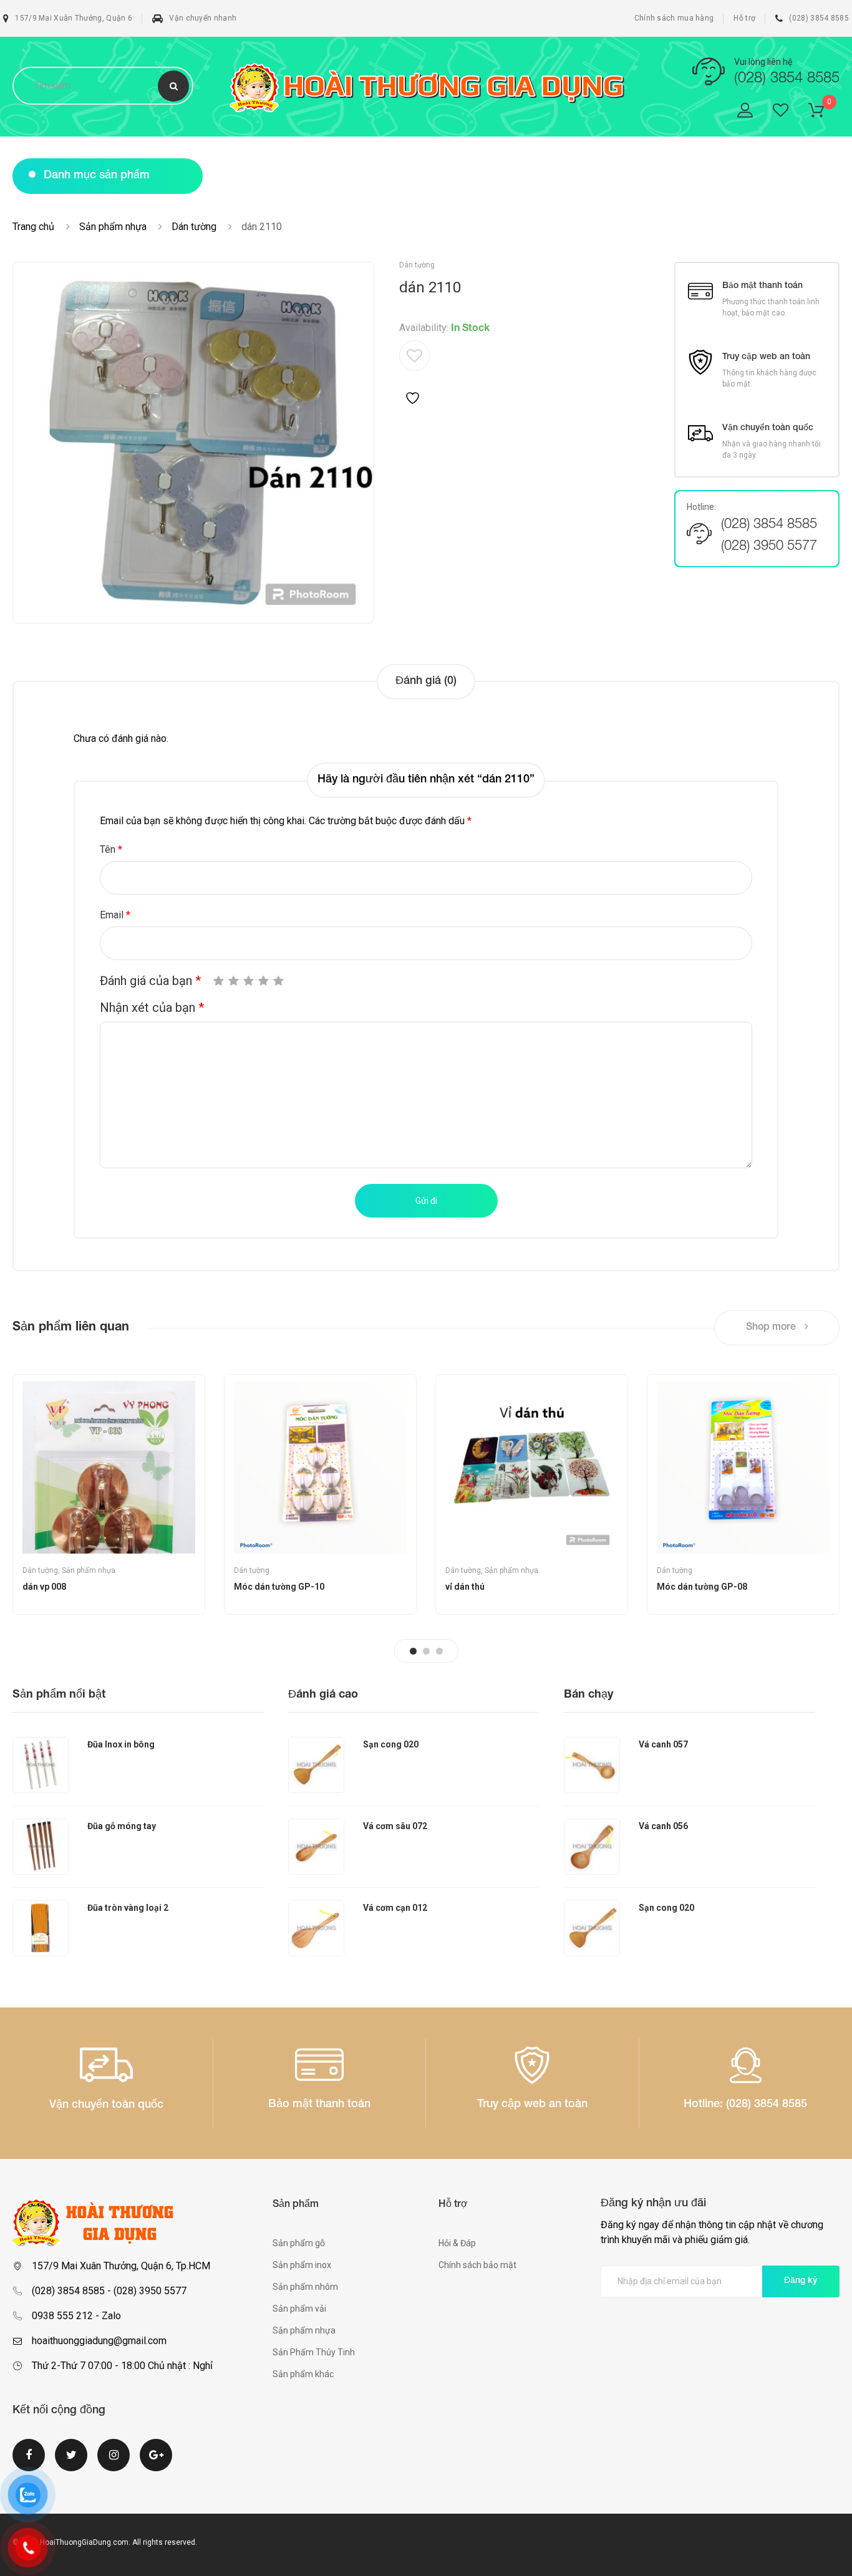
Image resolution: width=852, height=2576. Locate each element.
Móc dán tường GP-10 (279, 1587)
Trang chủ (33, 227)
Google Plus (156, 2463)
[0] (824, 113)
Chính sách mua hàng (674, 18)
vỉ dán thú (465, 1587)
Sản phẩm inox (302, 2265)
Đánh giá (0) (426, 681)
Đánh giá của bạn (150, 981)
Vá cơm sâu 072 (395, 1826)
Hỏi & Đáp (457, 2243)
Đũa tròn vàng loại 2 (128, 1908)
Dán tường (194, 227)
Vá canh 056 (663, 1826)
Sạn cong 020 (391, 1744)
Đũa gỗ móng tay (122, 1826)
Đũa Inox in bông (121, 1744)
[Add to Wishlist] (414, 373)
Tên (111, 849)
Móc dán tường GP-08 (702, 1587)
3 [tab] (439, 1651)
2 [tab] (426, 1651)
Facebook (29, 2463)
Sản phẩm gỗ (299, 2243)
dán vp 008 (44, 1587)
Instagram (114, 2463)
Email (115, 915)
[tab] (426, 682)
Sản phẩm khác (303, 2374)
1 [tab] (413, 1651)
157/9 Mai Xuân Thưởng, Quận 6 (74, 18)
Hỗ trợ (744, 18)
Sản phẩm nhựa (113, 227)
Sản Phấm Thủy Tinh (314, 2352)
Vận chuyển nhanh (203, 18)
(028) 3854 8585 (819, 18)
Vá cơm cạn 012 (395, 1908)
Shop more (772, 1328)
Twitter (71, 2463)
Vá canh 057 (663, 1744)
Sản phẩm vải (299, 2309)
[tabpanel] (109, 1494)
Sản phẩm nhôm (305, 2287)
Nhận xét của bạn (152, 1007)
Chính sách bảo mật (477, 2265)
